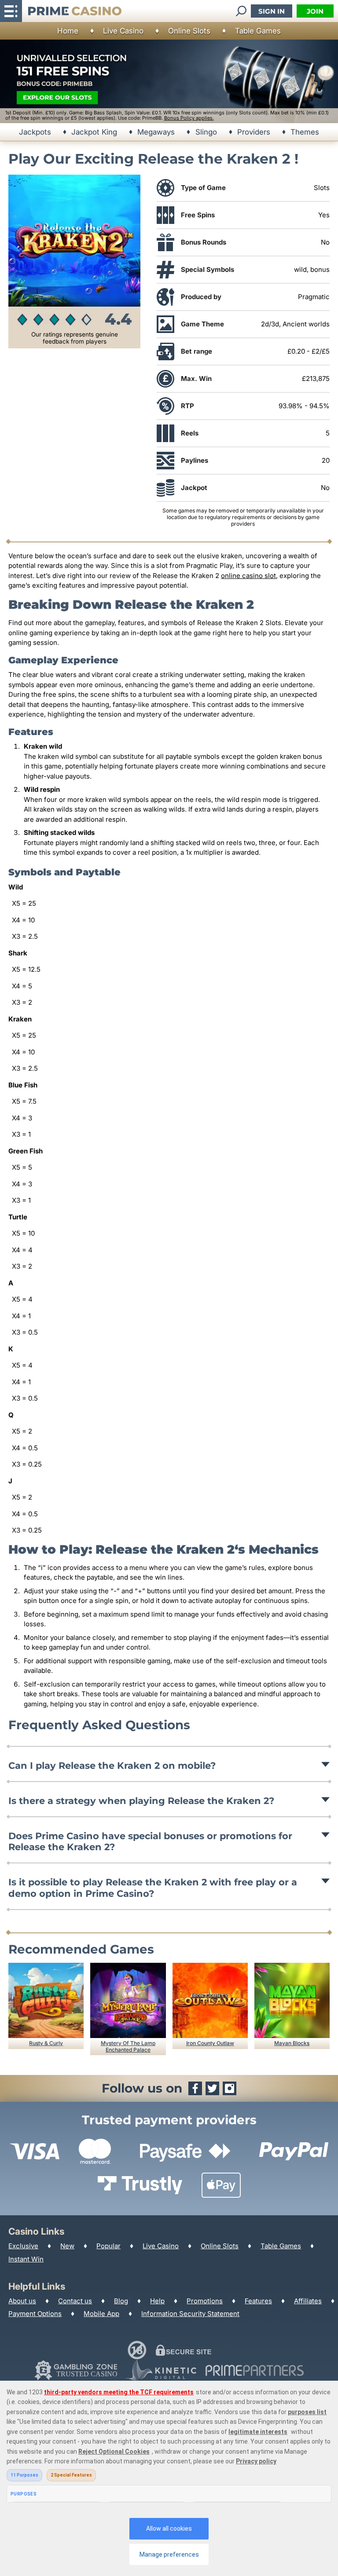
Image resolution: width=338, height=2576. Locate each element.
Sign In (272, 11)
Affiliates (308, 2301)
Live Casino (123, 31)
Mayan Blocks (292, 2043)
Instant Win (26, 2259)
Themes (305, 132)
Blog (121, 2301)
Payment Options (35, 2314)
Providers (254, 132)
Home (68, 31)
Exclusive (23, 2246)
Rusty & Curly (46, 2043)
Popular (108, 2246)
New (67, 2246)
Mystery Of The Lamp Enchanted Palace (128, 2046)
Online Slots (189, 31)
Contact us (75, 2301)
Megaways (156, 132)
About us (22, 2301)
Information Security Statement (190, 2314)
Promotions (205, 2301)
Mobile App (101, 2314)
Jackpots (35, 132)
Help (157, 2301)
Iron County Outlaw (210, 2043)
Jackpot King (94, 132)
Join (315, 11)
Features (258, 2301)
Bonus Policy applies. (189, 118)
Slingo (206, 132)
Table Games (258, 31)
